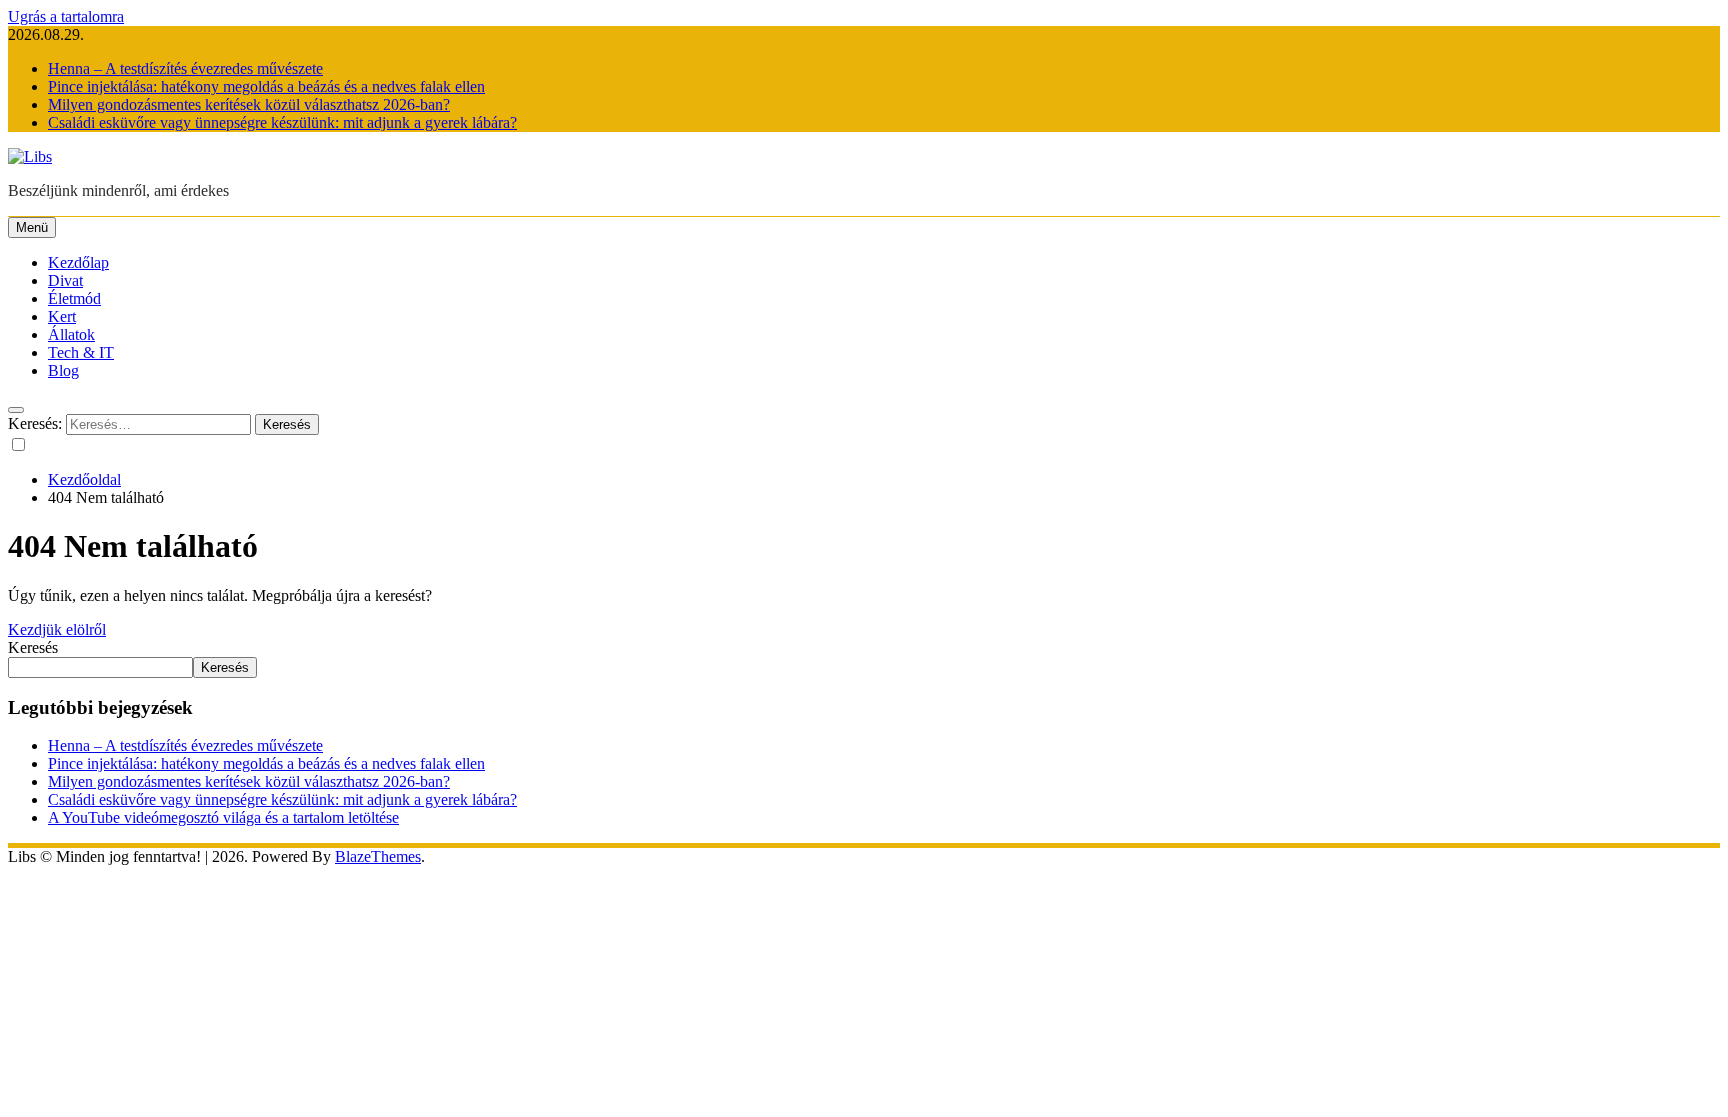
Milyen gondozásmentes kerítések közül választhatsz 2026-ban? (249, 104)
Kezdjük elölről (57, 629)
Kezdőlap (78, 262)
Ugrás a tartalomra (66, 16)
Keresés (33, 647)
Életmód (74, 298)
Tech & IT (81, 352)
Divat (65, 280)
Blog (63, 370)
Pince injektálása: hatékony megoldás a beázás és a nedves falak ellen (266, 86)
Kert (62, 316)
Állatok (71, 334)
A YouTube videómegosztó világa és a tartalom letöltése (223, 817)
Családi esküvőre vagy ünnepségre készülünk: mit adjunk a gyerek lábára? (282, 122)
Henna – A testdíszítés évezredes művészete (185, 68)
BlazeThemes (378, 856)
